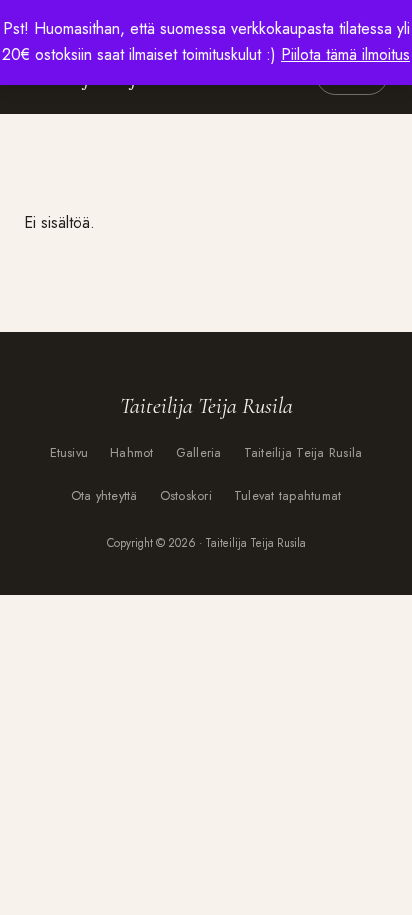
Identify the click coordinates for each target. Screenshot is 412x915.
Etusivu (69, 453)
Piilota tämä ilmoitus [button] (345, 54)
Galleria (199, 453)
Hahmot (132, 453)
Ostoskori (186, 496)
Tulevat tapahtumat (288, 496)
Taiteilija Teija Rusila (303, 453)
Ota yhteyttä (104, 496)
